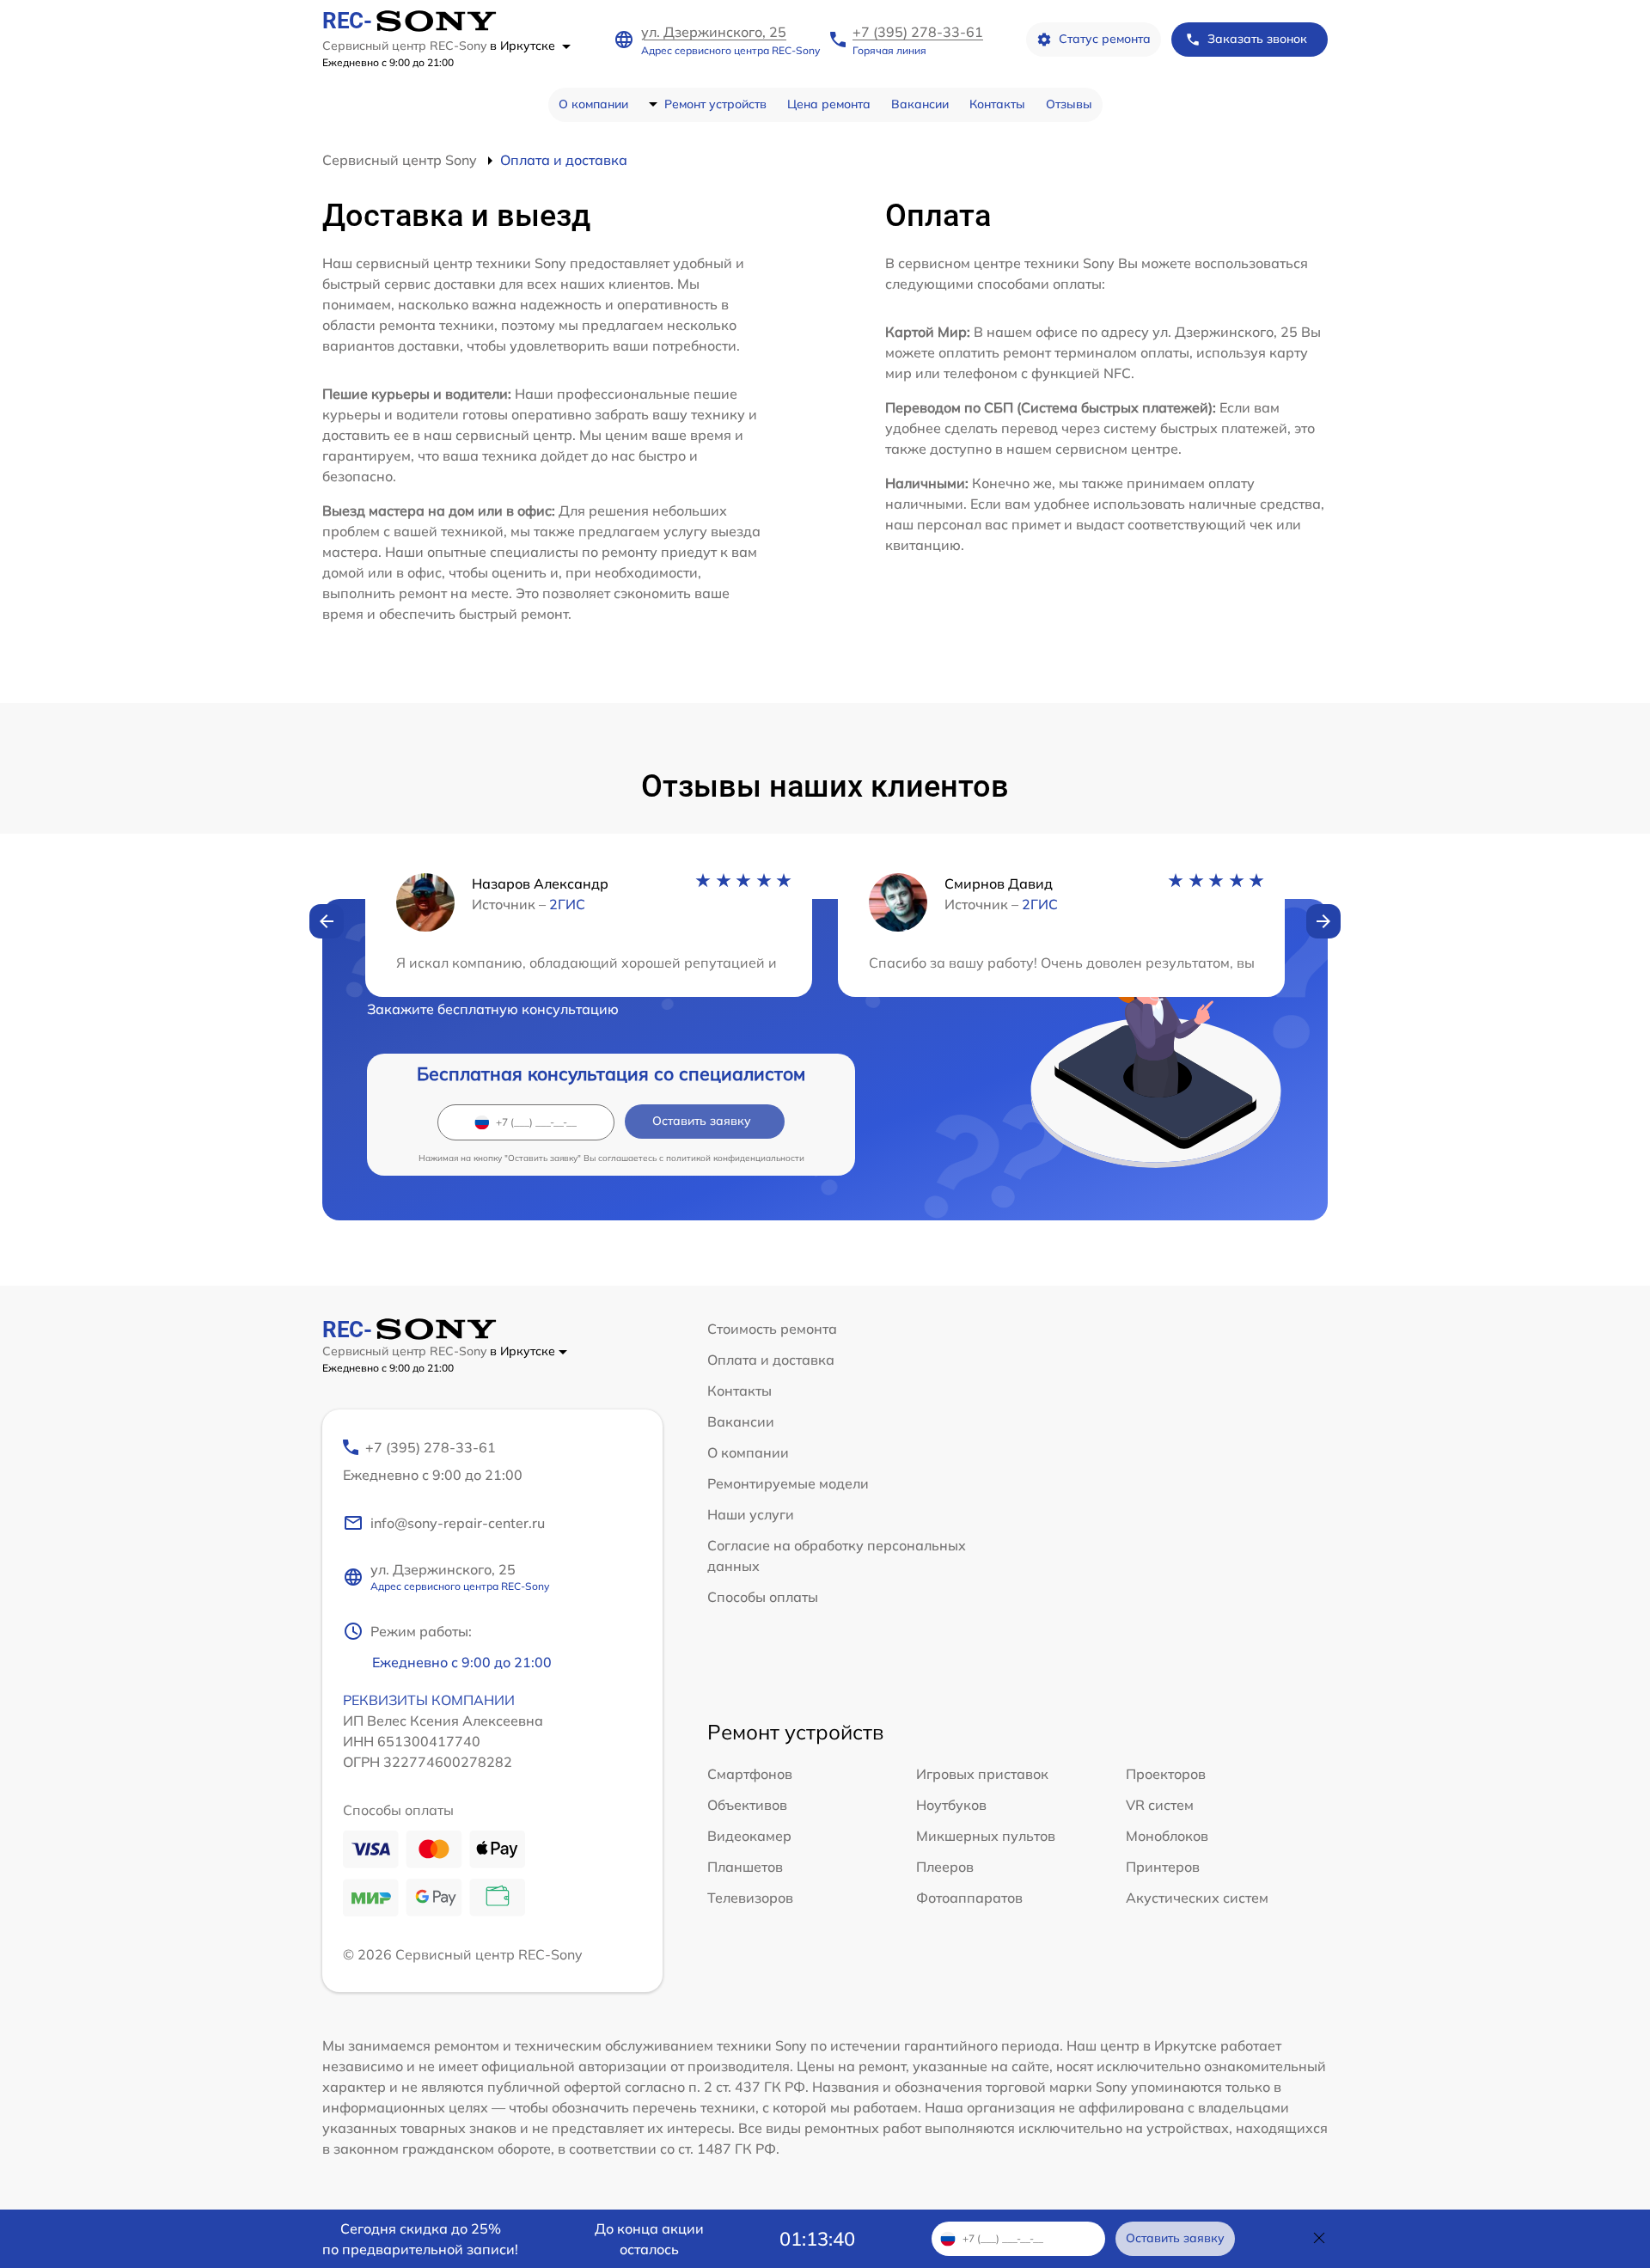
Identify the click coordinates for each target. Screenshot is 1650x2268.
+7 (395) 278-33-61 (918, 32)
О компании (593, 104)
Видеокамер (749, 1836)
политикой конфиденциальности (735, 1158)
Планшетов (745, 1867)
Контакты (997, 104)
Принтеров (1163, 1867)
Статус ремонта (1105, 39)
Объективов (747, 1805)
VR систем (1160, 1805)
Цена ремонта (829, 104)
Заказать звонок (1257, 39)
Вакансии (920, 104)
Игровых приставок (982, 1774)
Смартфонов (750, 1774)
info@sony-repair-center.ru (458, 1523)
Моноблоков (1167, 1836)
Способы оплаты (763, 1597)
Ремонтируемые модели (788, 1483)
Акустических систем (1197, 1898)
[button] (327, 921)
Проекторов (1166, 1774)
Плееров (945, 1867)
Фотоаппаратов (969, 1898)
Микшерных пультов (986, 1836)
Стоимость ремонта (772, 1329)
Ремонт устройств (715, 104)
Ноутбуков (951, 1805)
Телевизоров (750, 1898)
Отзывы (1069, 104)
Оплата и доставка (771, 1360)
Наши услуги (751, 1514)
